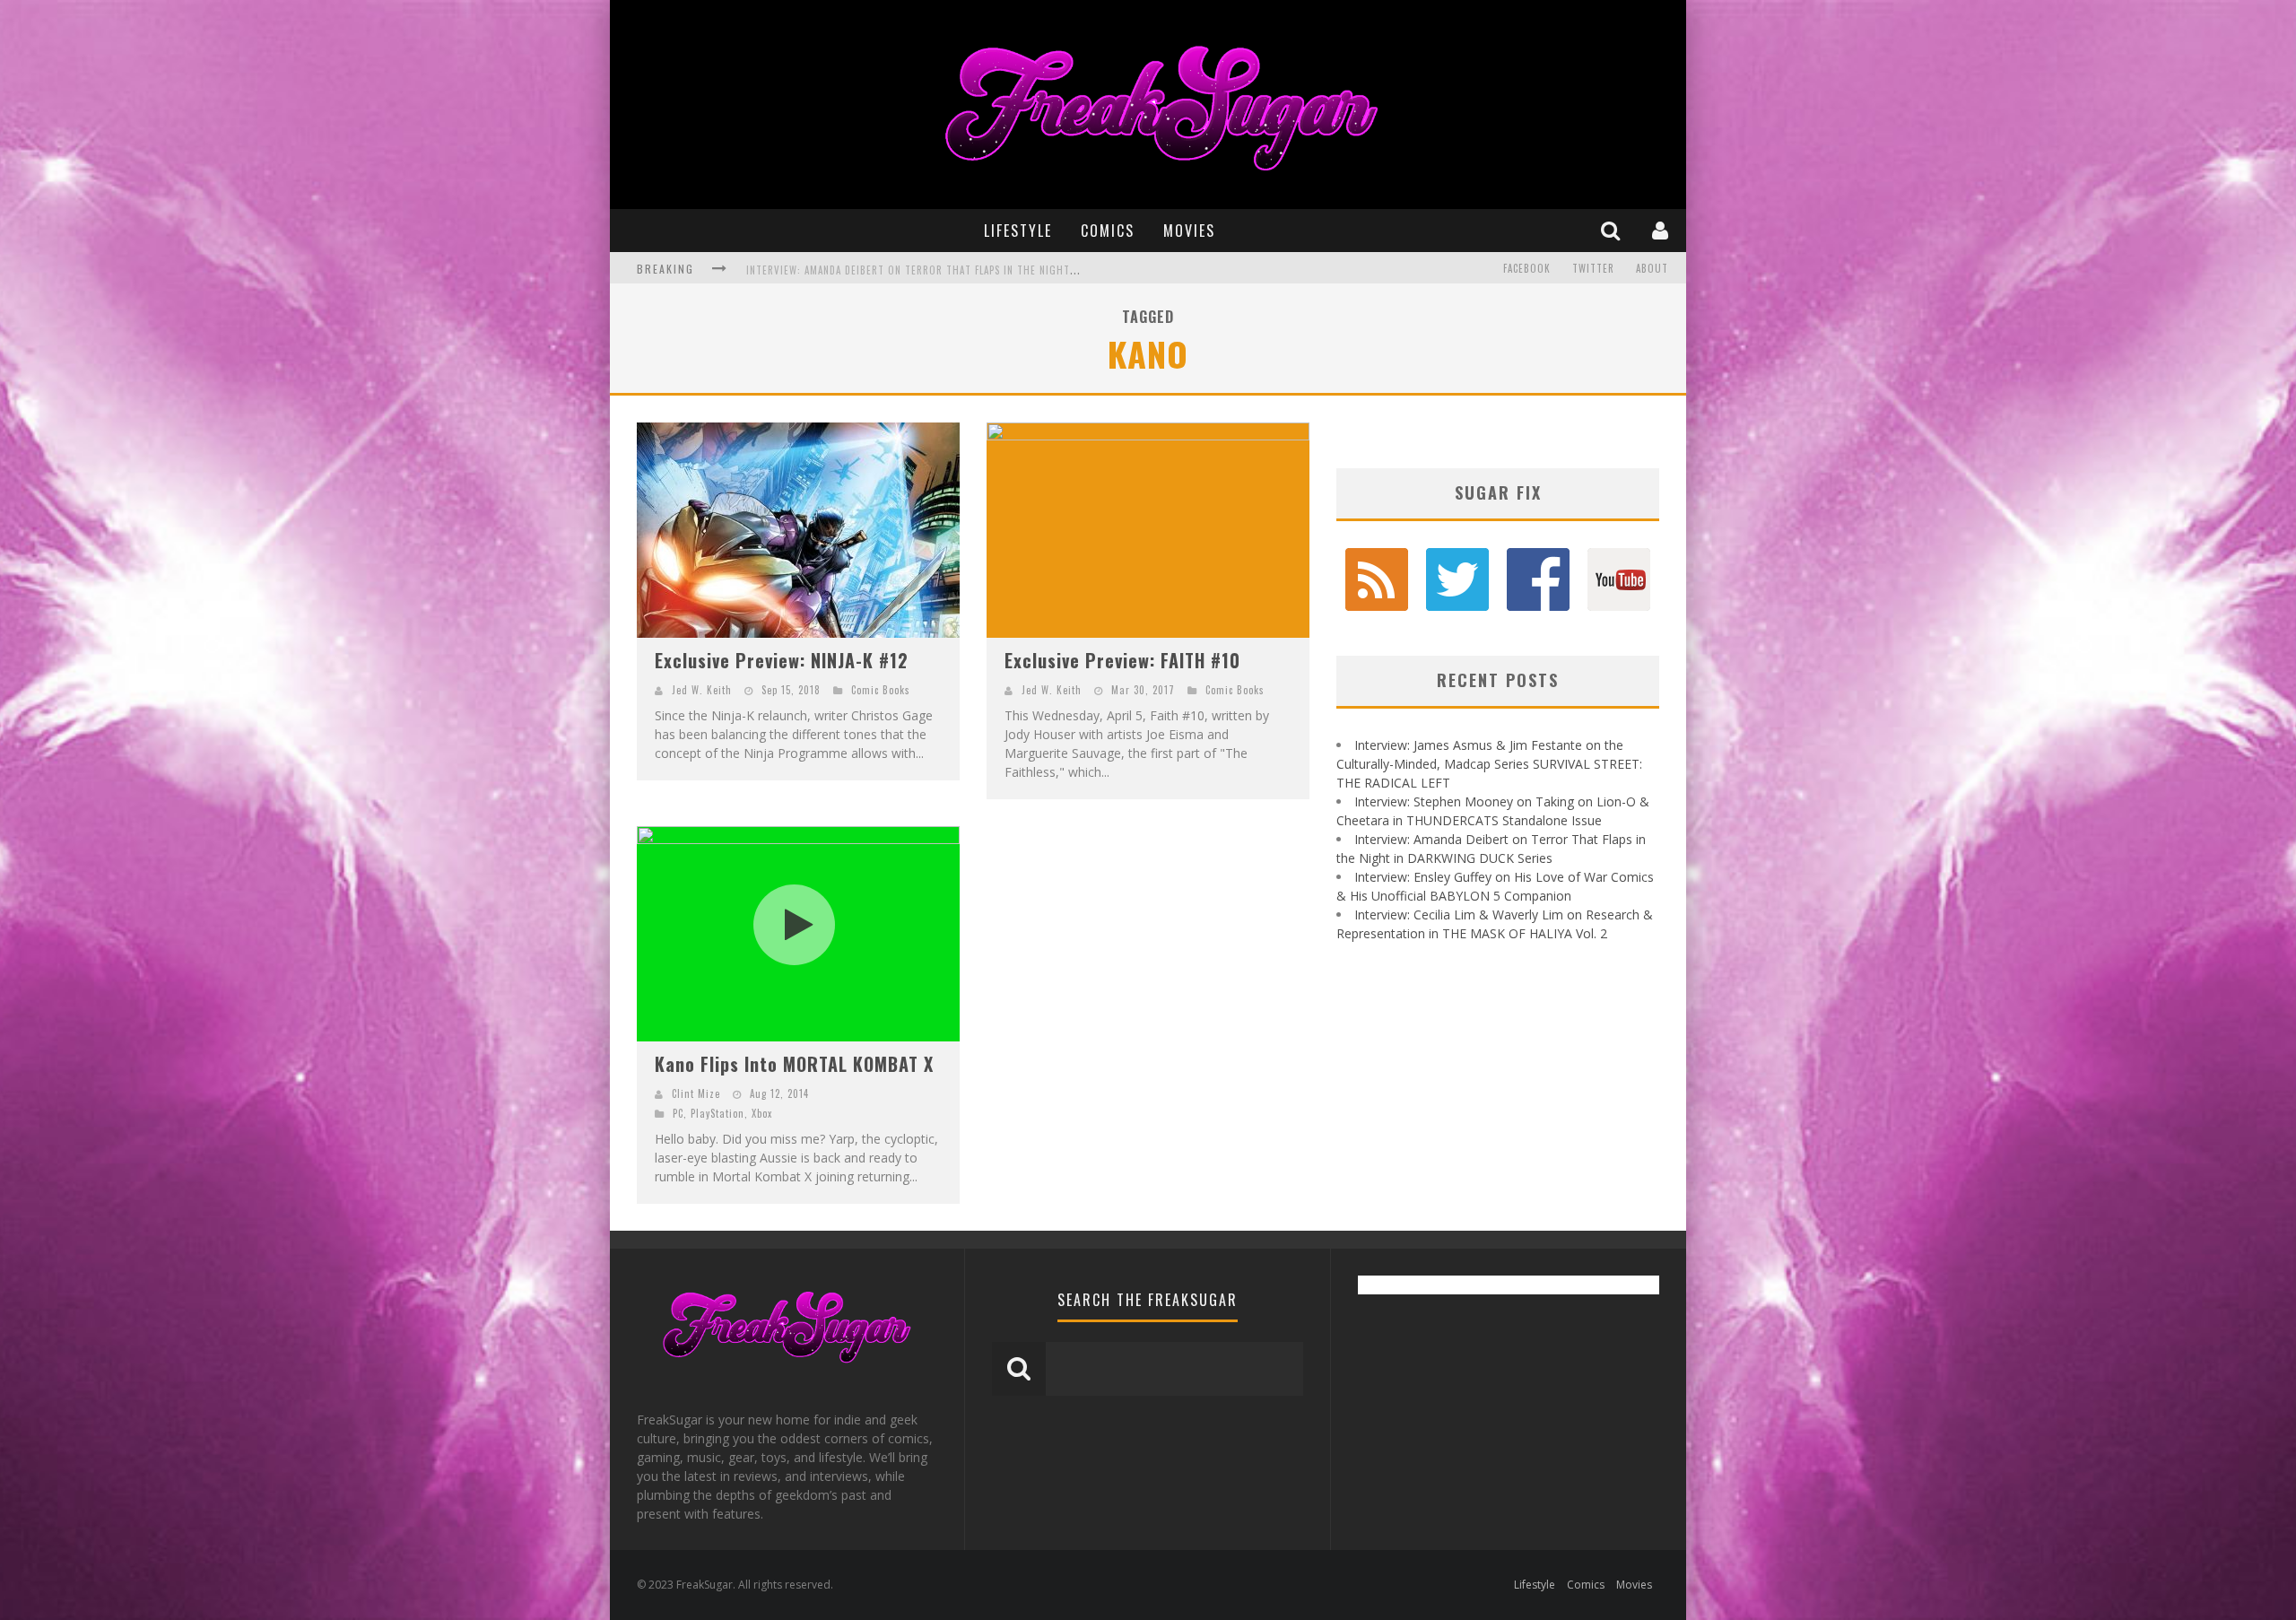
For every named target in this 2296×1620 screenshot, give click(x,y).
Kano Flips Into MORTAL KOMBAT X (794, 1064)
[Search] (1613, 230)
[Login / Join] (1662, 230)
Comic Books (881, 690)
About (1652, 268)
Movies (1189, 231)
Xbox (762, 1113)
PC (678, 1113)
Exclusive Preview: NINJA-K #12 (782, 660)
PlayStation (717, 1113)
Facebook (1527, 268)
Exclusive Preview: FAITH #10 (1122, 660)
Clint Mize (696, 1093)
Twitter (1593, 268)
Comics (1108, 231)
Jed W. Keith (702, 690)
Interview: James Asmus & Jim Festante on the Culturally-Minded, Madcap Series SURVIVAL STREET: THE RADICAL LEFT (1489, 764)
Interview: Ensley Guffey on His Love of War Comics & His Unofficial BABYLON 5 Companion (980, 270)
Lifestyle (1018, 231)
